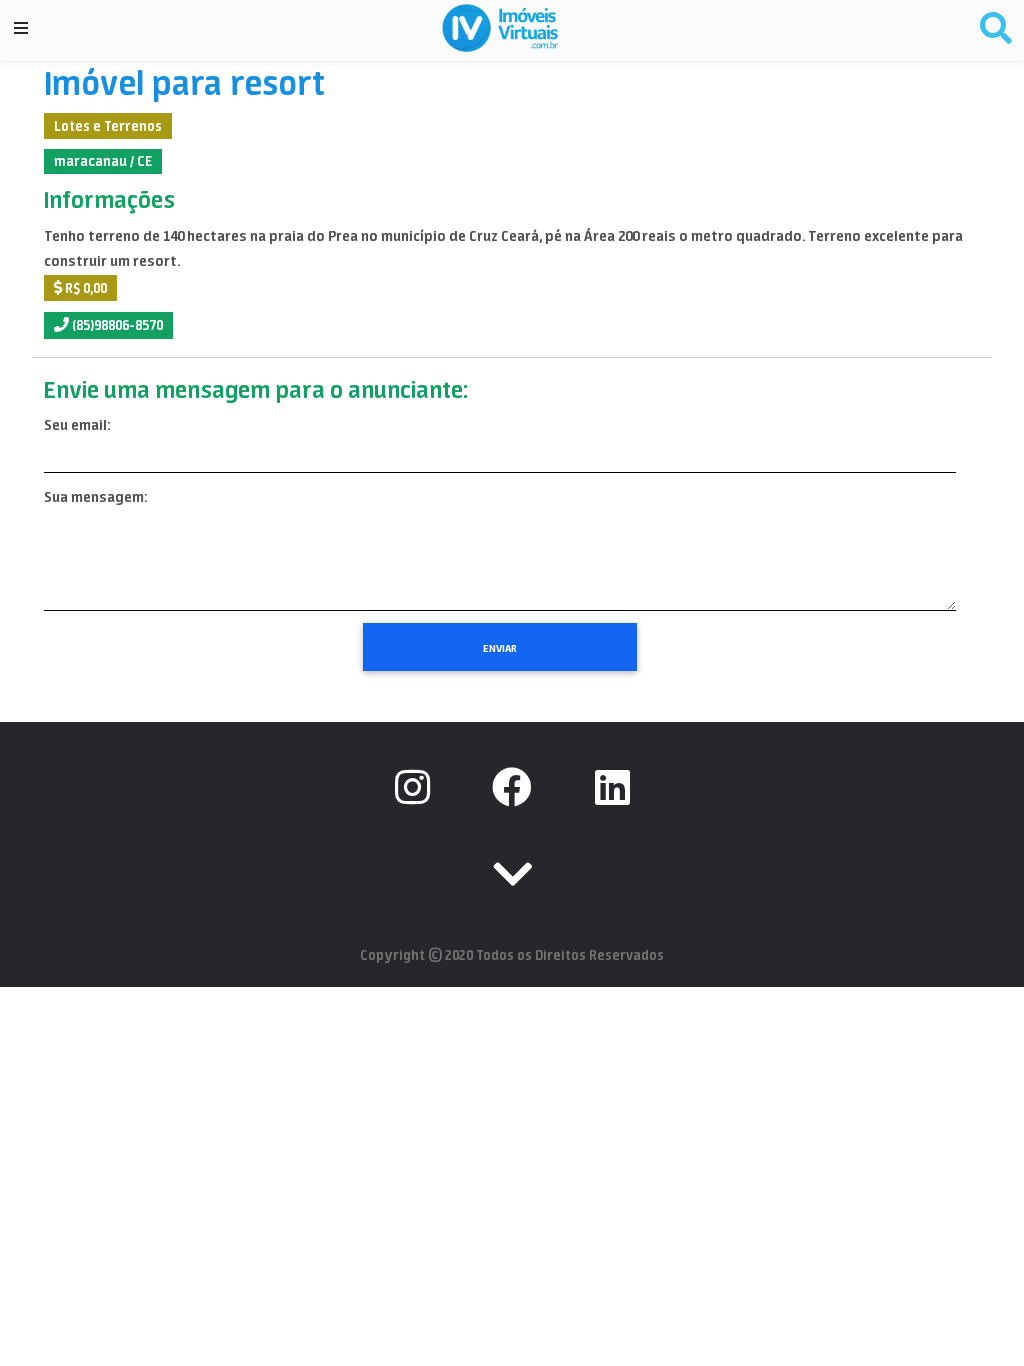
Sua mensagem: (95, 497)
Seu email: (77, 425)
